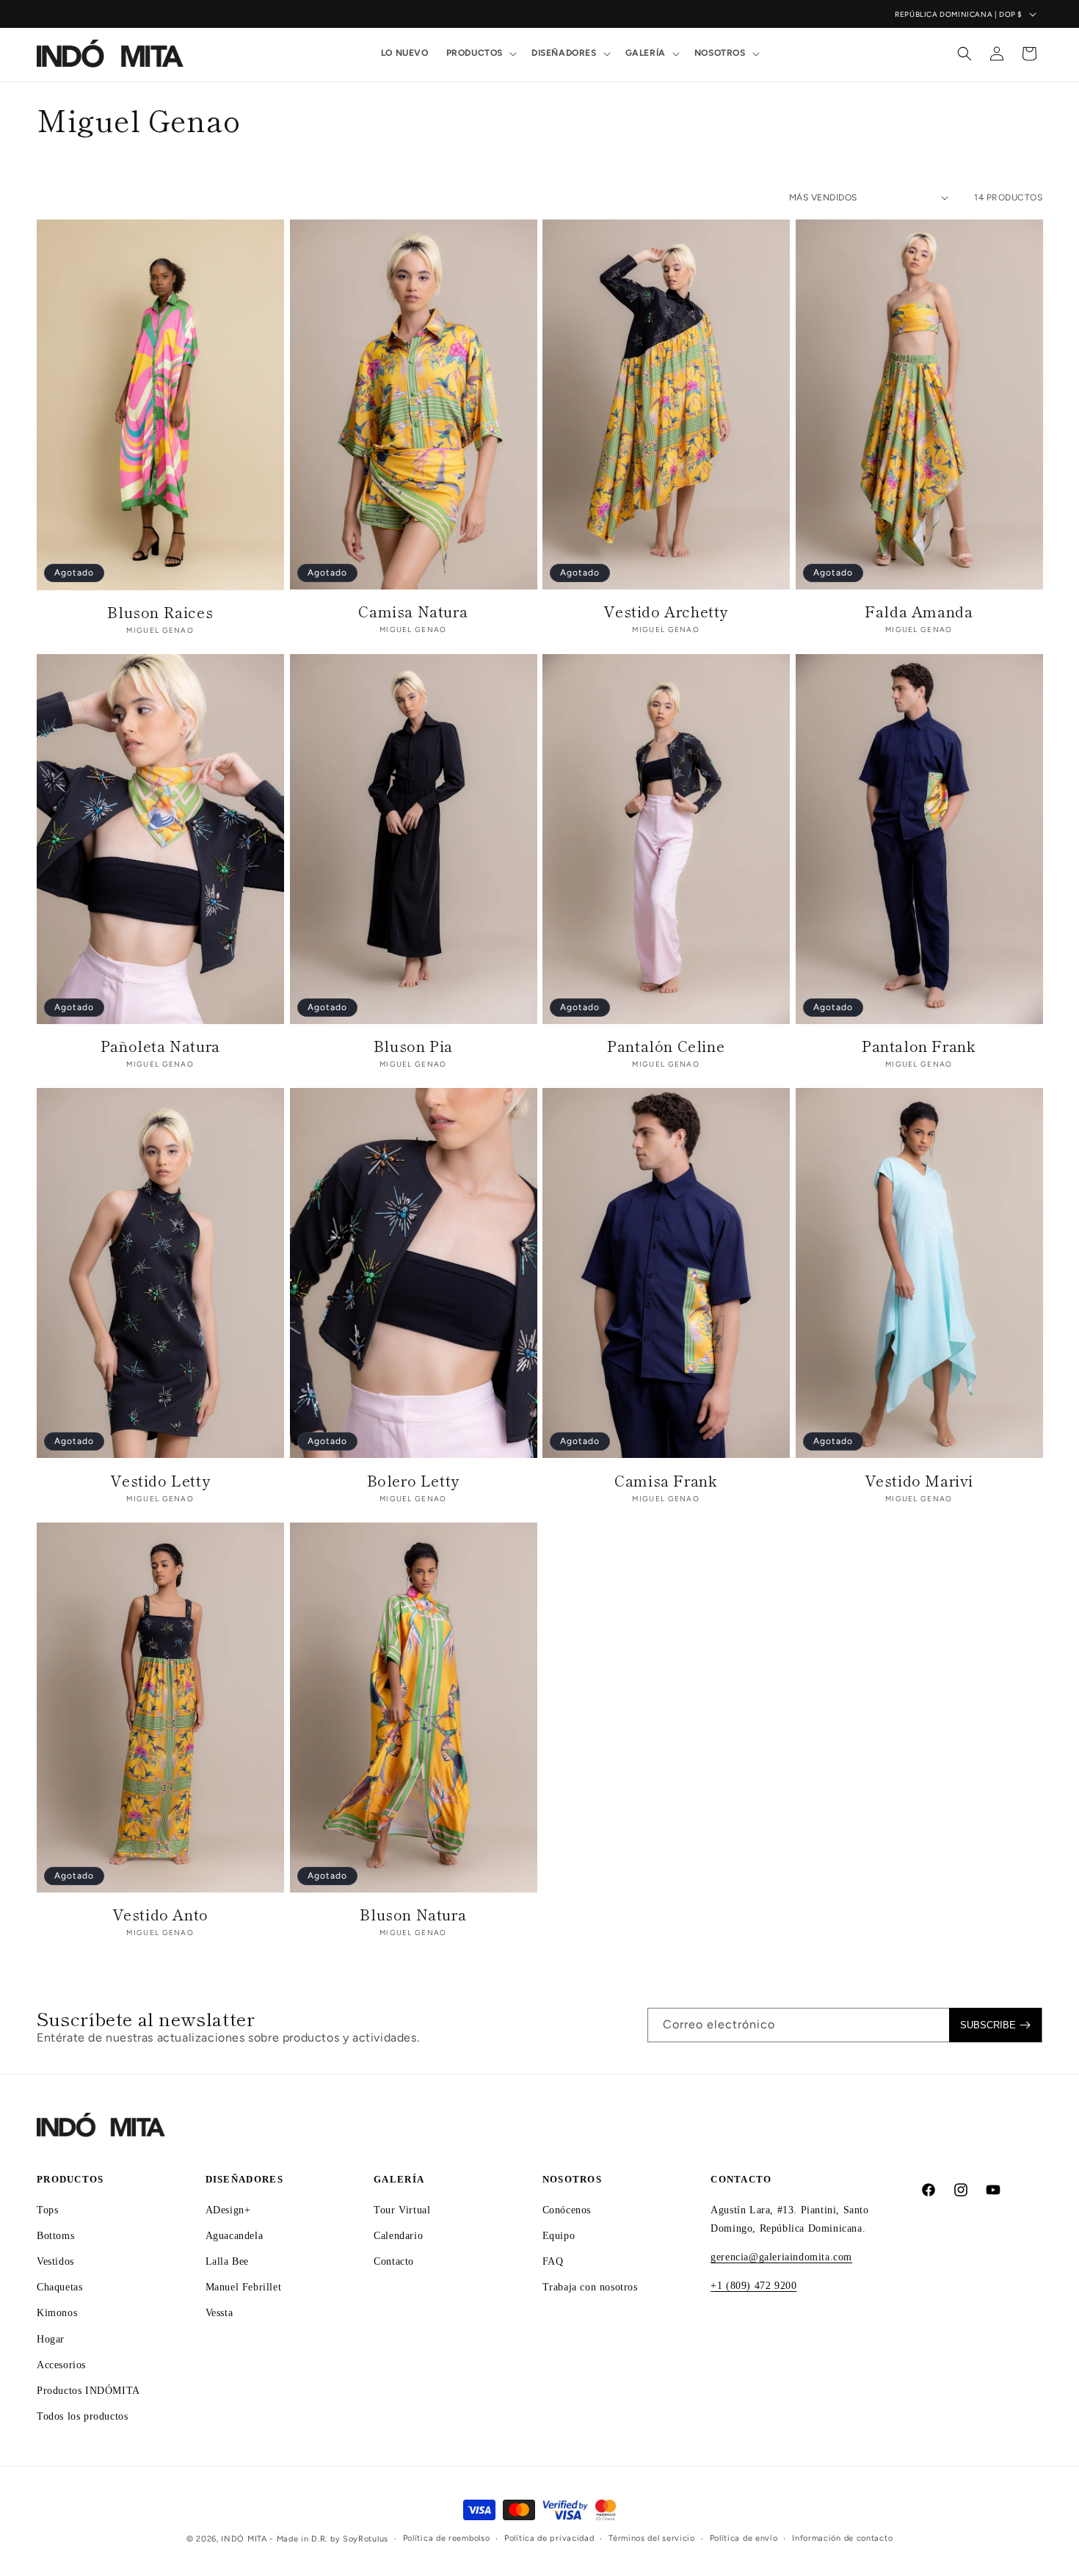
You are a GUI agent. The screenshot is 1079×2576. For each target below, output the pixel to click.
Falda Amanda (919, 612)
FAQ (553, 2261)
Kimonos (57, 2313)
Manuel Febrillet (244, 2287)
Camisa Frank (666, 1481)
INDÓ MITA (244, 2539)
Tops (47, 2210)
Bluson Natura (413, 1915)
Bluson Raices (160, 612)
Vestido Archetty (666, 612)
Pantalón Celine (666, 1046)
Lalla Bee (227, 2261)
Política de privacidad (549, 2538)
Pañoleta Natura (160, 1046)
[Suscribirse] (995, 2025)
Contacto (394, 2261)
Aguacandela (235, 2236)
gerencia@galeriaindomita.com (781, 2257)
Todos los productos (82, 2416)
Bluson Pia (413, 1046)
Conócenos (567, 2210)
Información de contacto (842, 2538)
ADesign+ (228, 2210)
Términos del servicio (652, 2538)
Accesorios (61, 2365)
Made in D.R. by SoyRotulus (333, 2539)
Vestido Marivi (919, 1481)
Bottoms (55, 2236)
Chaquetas (59, 2287)
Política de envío (744, 2538)
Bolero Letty (413, 1481)
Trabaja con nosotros (590, 2287)
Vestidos (55, 2261)
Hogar (51, 2339)
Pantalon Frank (919, 1046)
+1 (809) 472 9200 (753, 2286)
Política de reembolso (447, 2538)
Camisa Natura (413, 612)
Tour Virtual (402, 2210)
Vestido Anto (160, 1915)
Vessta (219, 2313)
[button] (480, 54)
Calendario (398, 2236)
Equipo (559, 2236)
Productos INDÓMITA (88, 2391)
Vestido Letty (160, 1481)
